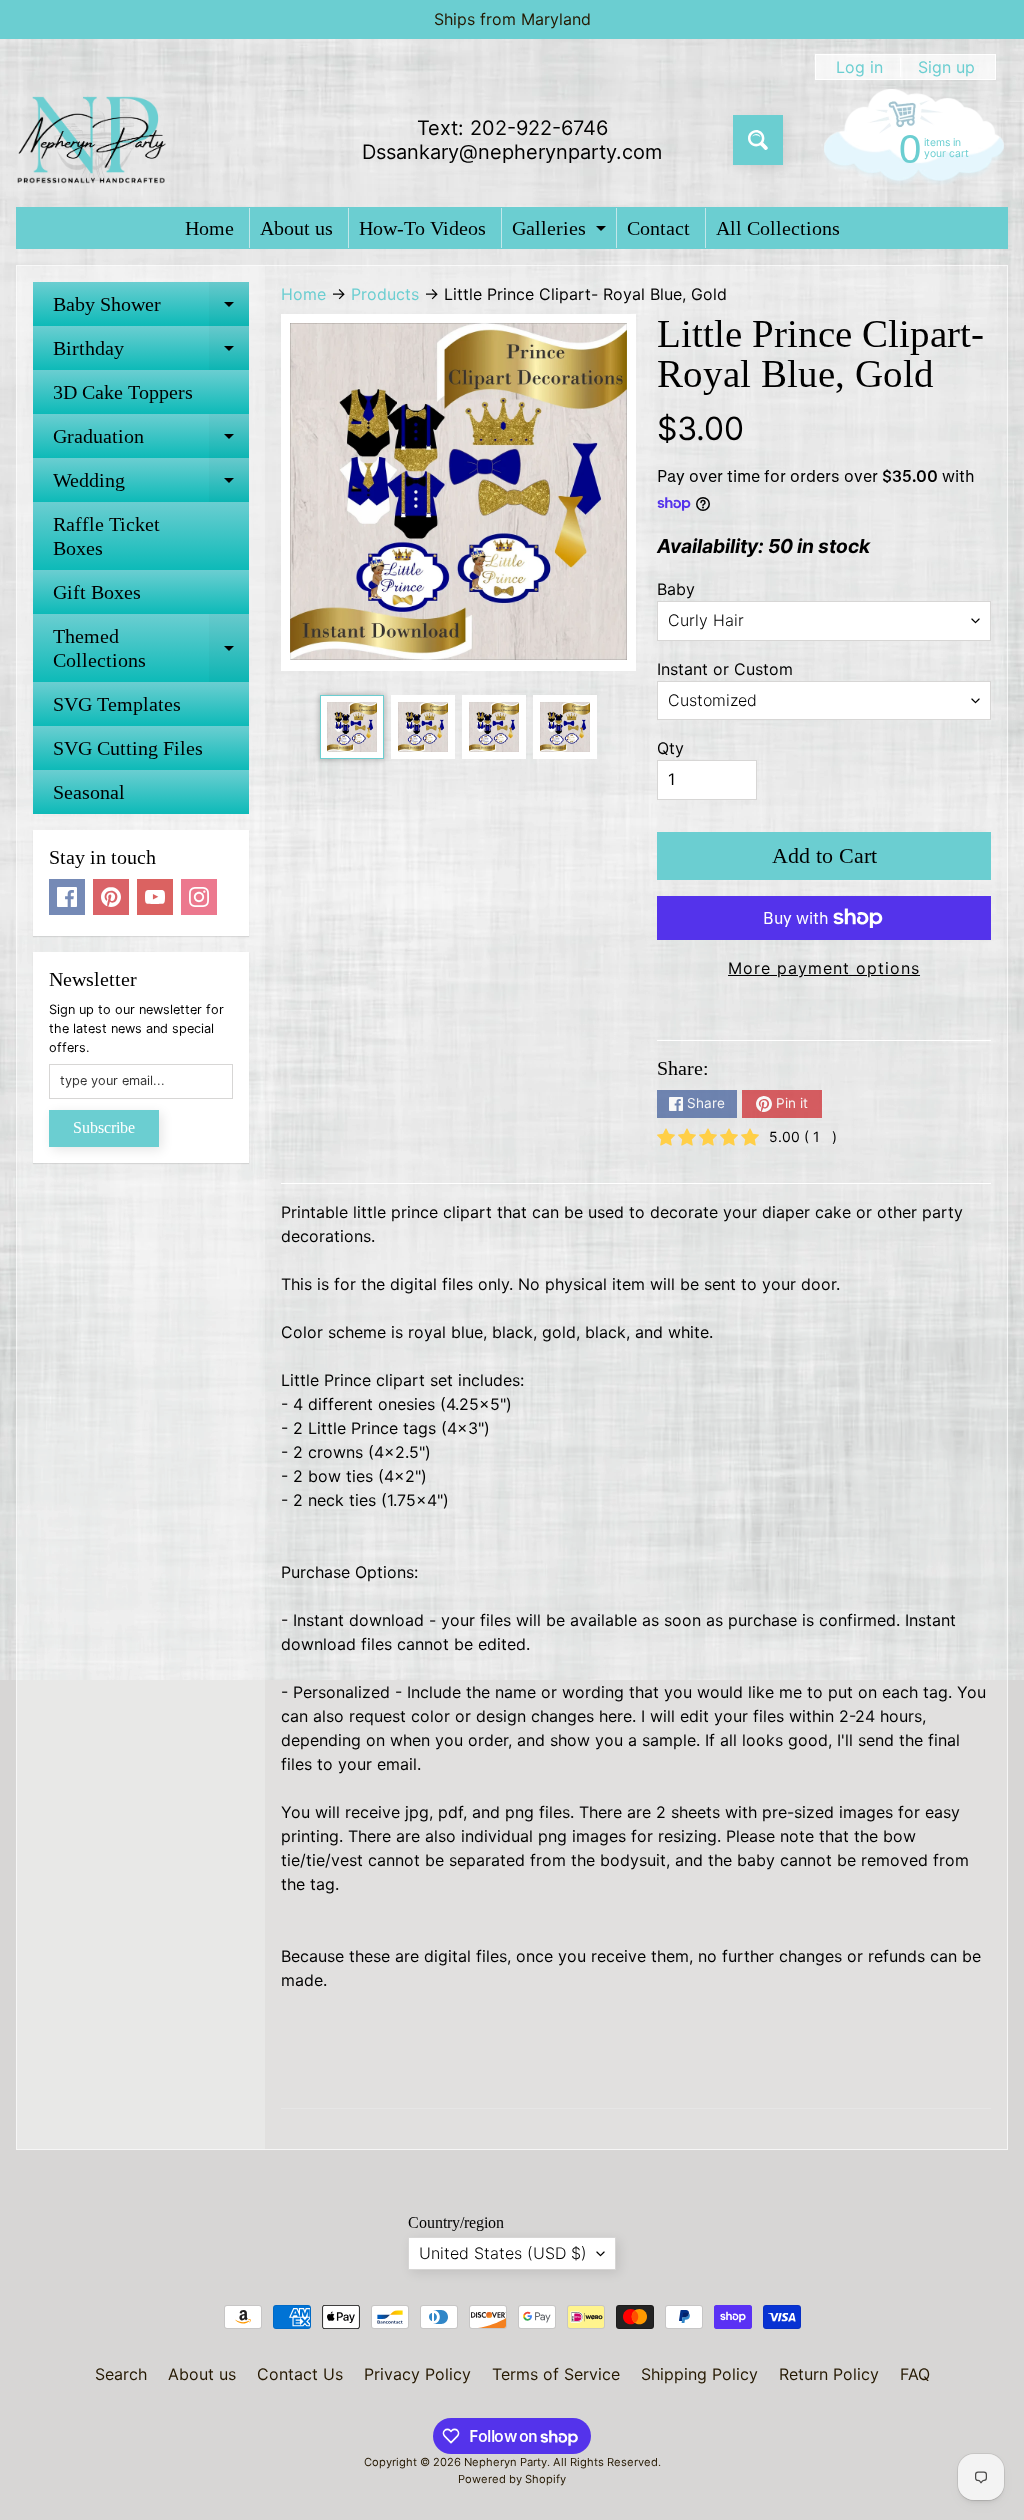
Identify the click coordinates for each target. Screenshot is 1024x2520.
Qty (670, 748)
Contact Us (300, 2374)
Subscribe (104, 1127)
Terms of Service (556, 2374)
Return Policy (829, 2374)
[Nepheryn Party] (91, 140)
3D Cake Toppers (123, 392)
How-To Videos (422, 228)
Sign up (946, 67)
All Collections (778, 228)
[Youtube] (155, 897)
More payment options (824, 968)
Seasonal (89, 792)
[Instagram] (199, 897)
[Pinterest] (111, 897)
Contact (658, 228)
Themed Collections (151, 649)
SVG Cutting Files (128, 748)
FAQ (915, 2374)
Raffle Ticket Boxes (106, 536)
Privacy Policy (417, 2374)
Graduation (151, 441)
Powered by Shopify (512, 2479)
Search (121, 2374)
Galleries (561, 232)
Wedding (151, 485)
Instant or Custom (725, 669)
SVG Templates (117, 704)
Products (385, 294)
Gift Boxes (97, 592)
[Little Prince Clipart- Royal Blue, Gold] (352, 727)
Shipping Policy (699, 2374)
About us (296, 228)
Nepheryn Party (505, 2462)
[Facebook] (67, 897)
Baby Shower (151, 309)
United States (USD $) (503, 2253)
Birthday (151, 353)
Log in (859, 67)
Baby (676, 589)
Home (209, 228)
